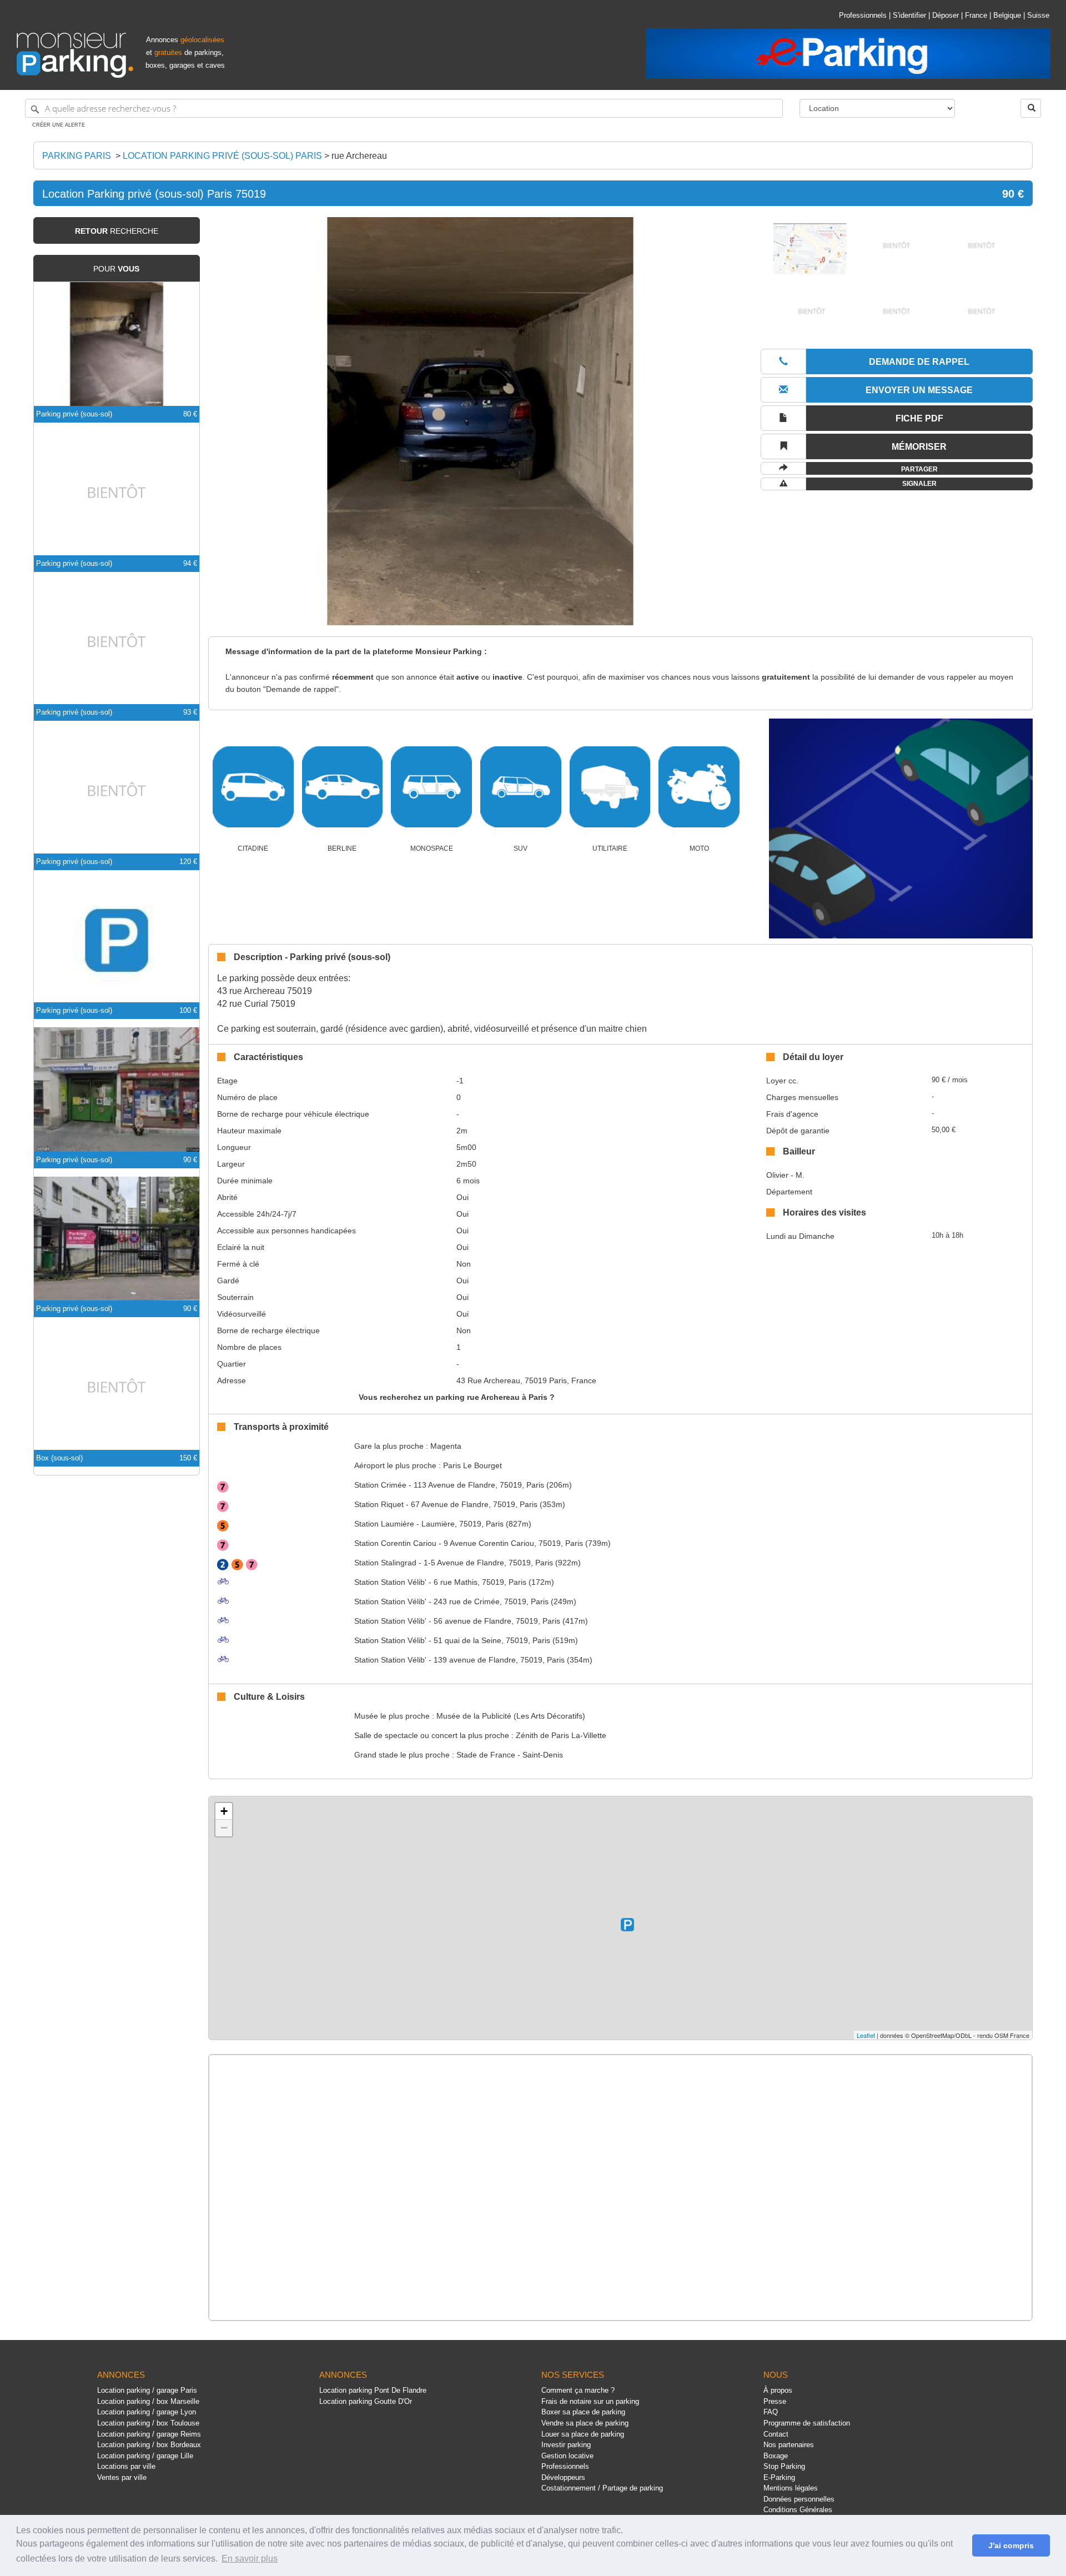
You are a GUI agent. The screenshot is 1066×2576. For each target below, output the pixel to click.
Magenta (446, 1446)
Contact (776, 2434)
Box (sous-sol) (59, 1458)
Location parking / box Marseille (148, 2401)
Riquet (379, 1504)
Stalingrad (385, 1563)
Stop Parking (784, 2466)
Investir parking (566, 2445)
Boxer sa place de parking (583, 2412)
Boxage (776, 2456)
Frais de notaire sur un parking (590, 2401)
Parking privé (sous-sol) (74, 414)
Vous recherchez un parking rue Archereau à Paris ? (457, 1397)
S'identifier (909, 15)
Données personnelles (799, 2499)
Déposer (946, 15)
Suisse (1038, 15)
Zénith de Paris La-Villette (561, 1735)
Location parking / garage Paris (147, 2390)
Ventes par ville (122, 2477)
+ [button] (224, 1811)
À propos (778, 2390)
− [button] (224, 1828)
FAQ (771, 2412)
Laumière (384, 1524)
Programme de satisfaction (807, 2423)
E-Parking (779, 2477)
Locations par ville (126, 2466)
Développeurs (563, 2477)
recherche (117, 231)
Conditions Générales (798, 2510)
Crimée (380, 1485)
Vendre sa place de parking (585, 2423)
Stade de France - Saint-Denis (510, 1755)
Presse (775, 2401)
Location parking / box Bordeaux (149, 2445)
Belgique (1007, 15)
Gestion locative (567, 2456)
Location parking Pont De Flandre (373, 2390)
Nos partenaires (789, 2445)
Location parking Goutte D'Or (366, 2401)
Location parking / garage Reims (149, 2434)
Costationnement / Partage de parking (602, 2488)
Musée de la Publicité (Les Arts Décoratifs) (511, 1716)
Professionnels (863, 15)
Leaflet (866, 2035)
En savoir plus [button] (250, 2559)
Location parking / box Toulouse (148, 2423)
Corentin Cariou (395, 1543)
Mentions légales (791, 2488)
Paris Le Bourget (472, 1465)
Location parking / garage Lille (145, 2456)
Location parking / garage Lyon (147, 2412)
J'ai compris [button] (1011, 2545)
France (976, 15)
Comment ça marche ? (578, 2390)
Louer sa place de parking (583, 2434)
